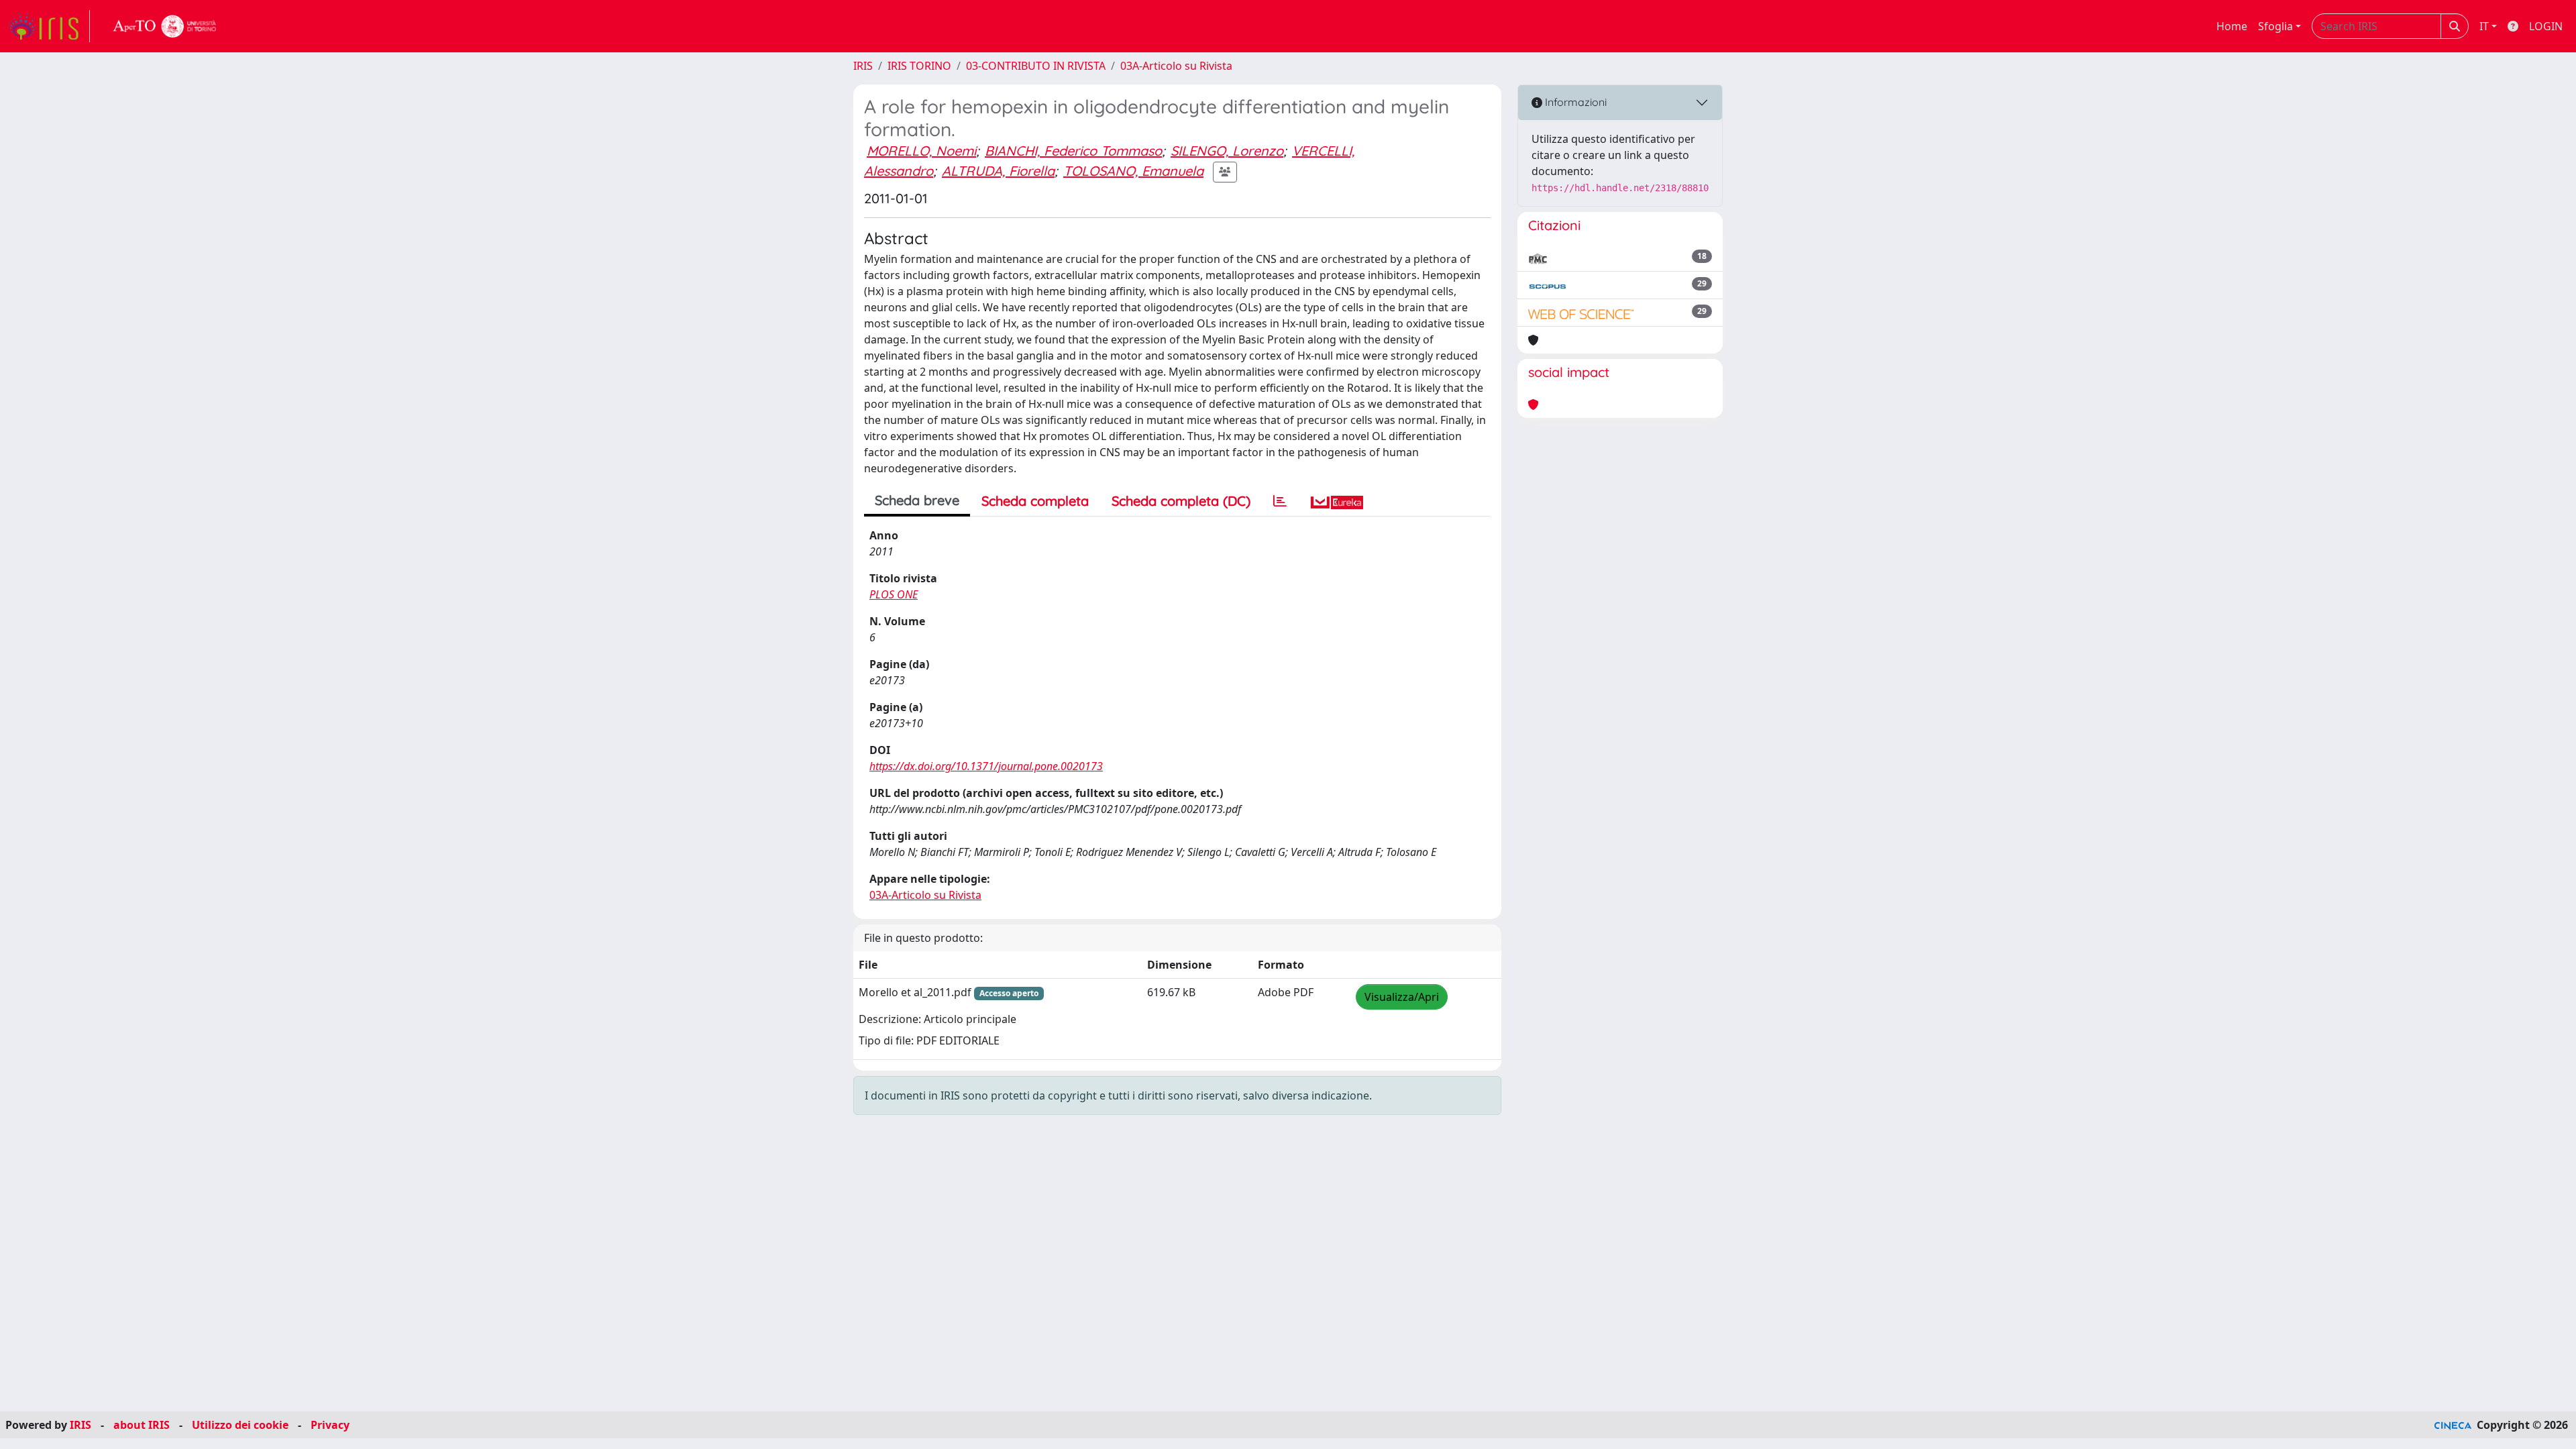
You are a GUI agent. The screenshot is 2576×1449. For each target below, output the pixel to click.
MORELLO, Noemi (921, 151)
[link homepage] (49, 26)
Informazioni (1574, 102)
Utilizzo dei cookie (240, 1425)
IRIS (863, 66)
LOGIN (2546, 26)
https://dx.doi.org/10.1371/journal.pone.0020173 (986, 766)
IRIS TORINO (919, 66)
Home (2232, 26)
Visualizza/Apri (1402, 997)
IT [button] (2484, 26)
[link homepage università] (165, 26)
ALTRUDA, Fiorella (998, 171)
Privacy (330, 1425)
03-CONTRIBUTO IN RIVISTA (1036, 66)
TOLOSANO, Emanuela (1133, 171)
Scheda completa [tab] (1035, 501)
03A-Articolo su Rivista (1176, 66)
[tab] (1280, 501)
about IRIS (142, 1425)
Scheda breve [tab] (917, 500)
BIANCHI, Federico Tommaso (1073, 151)
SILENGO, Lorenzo (1227, 151)
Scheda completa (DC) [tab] (1181, 501)
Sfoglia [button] (2275, 26)
